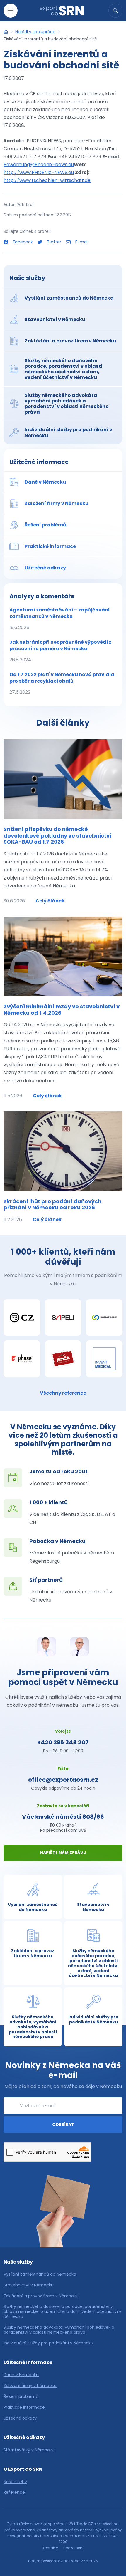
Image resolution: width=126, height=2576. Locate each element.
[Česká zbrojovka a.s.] (22, 1318)
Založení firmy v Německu (30, 2386)
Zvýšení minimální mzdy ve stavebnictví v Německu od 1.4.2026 (62, 1010)
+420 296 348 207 (63, 1742)
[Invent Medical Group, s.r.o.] (104, 1359)
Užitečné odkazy (20, 2418)
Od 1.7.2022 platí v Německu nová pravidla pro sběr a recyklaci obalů (62, 683)
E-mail (81, 242)
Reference (14, 2492)
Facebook (23, 242)
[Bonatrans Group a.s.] (104, 1318)
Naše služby (27, 278)
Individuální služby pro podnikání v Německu (48, 2343)
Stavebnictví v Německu (29, 2285)
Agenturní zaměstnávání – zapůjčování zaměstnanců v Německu (60, 619)
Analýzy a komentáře (42, 596)
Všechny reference (63, 1393)
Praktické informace (24, 2407)
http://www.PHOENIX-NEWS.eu (39, 172)
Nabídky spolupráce (35, 32)
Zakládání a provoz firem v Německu (41, 2296)
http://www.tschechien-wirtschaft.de (47, 180)
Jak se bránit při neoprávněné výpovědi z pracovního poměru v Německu (60, 651)
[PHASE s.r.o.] (22, 1359)
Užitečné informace (39, 462)
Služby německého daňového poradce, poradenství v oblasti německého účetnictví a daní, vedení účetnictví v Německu (62, 2311)
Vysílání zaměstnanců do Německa (40, 2274)
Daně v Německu (21, 2375)
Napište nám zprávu (63, 1853)
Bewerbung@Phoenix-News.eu (39, 164)
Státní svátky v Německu (29, 2450)
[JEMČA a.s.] (63, 1359)
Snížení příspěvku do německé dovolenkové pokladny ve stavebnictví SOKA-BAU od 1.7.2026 (57, 835)
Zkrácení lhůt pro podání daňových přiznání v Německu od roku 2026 (52, 1205)
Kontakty (50, 2548)
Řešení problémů (21, 2397)
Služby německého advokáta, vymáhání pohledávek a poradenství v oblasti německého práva (59, 2330)
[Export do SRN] (6, 32)
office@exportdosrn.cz (63, 1780)
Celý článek (50, 901)
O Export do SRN (23, 2469)
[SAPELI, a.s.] (63, 1318)
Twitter (54, 242)
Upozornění (73, 2548)
